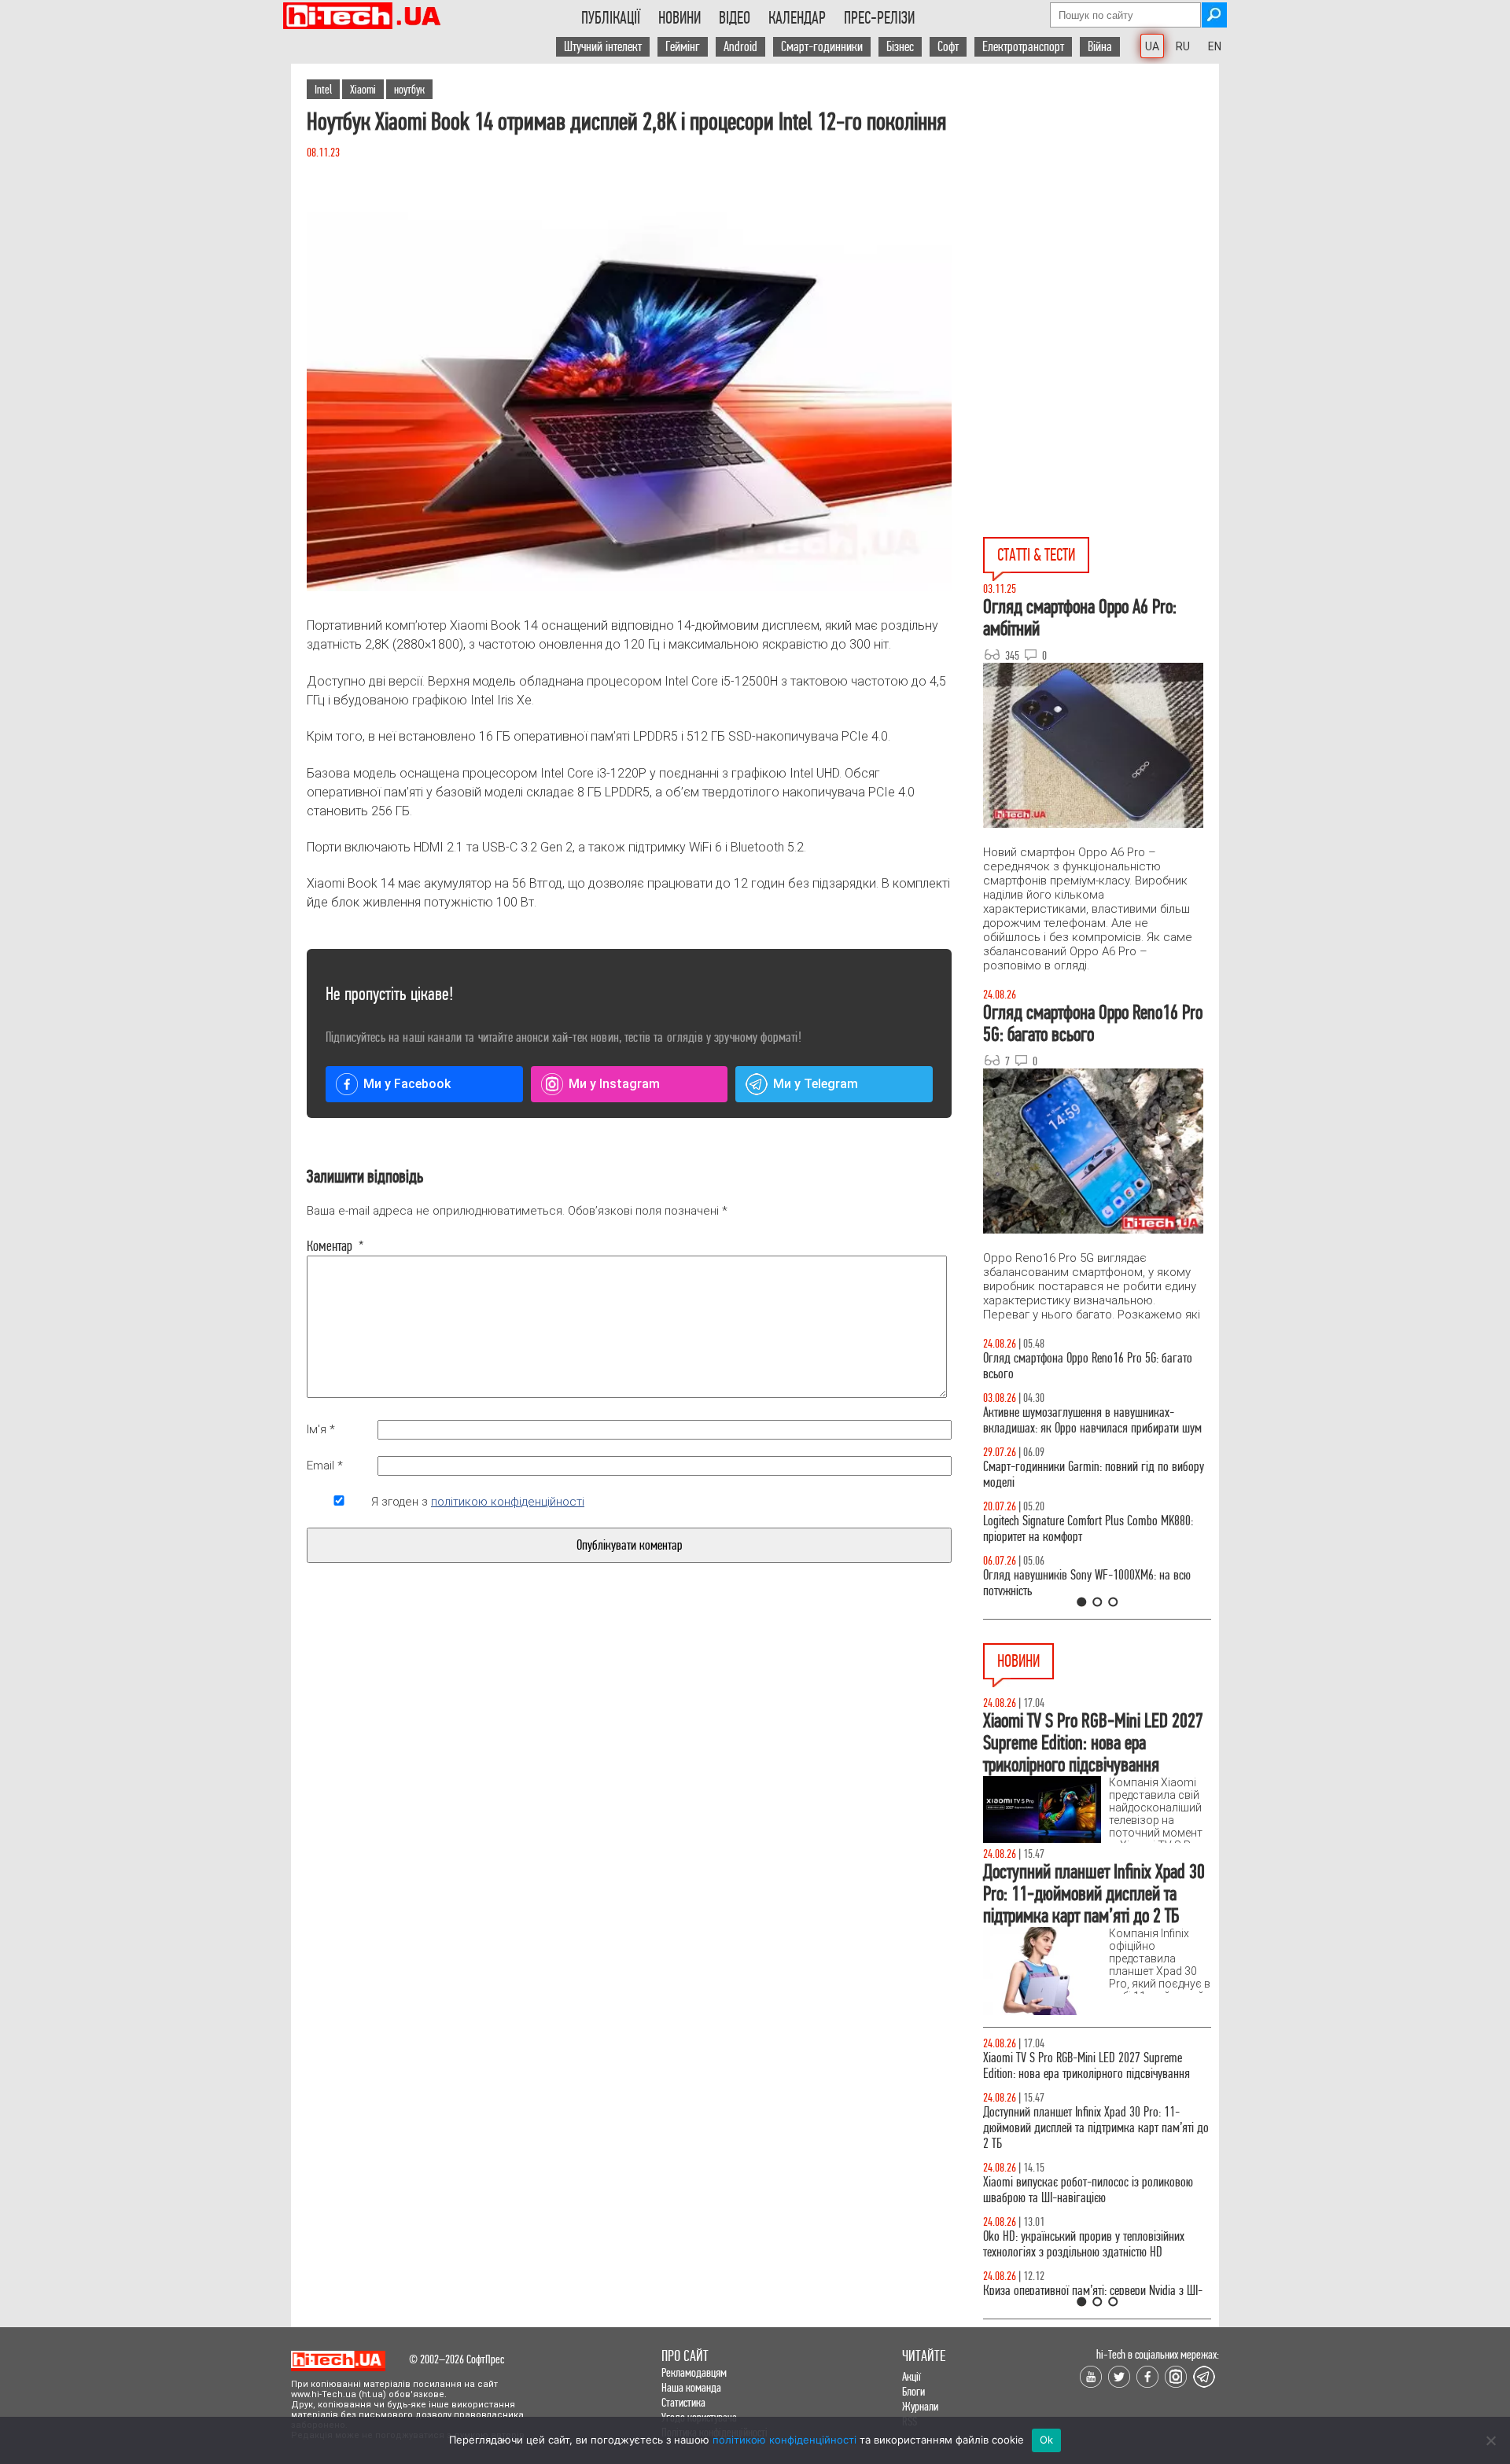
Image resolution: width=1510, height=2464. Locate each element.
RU (1183, 46)
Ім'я (321, 1429)
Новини (679, 18)
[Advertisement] (1101, 205)
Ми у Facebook (407, 1084)
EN (1215, 46)
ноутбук (409, 89)
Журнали (920, 2406)
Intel (323, 89)
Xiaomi (363, 89)
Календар (797, 18)
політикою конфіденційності (508, 1502)
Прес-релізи (879, 18)
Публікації (611, 18)
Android (740, 47)
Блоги (913, 2391)
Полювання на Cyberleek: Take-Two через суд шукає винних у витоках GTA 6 (1086, 2283)
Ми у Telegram (816, 1084)
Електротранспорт (1023, 47)
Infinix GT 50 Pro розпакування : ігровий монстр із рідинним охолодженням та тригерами (1097, 1529)
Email (325, 1466)
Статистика (683, 2402)
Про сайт (685, 2356)
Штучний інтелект (603, 47)
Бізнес (900, 47)
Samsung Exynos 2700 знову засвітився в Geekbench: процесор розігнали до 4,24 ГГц (1082, 2229)
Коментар (335, 1246)
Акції (912, 2376)
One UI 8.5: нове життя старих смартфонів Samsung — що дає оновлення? (1077, 1420)
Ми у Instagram (614, 1084)
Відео (735, 18)
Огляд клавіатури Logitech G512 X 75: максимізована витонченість (1068, 1475)
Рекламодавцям (694, 2372)
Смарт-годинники (822, 47)
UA (1152, 46)
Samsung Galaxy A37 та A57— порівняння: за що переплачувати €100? (1096, 1583)
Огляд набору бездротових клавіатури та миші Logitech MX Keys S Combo (1090, 1366)
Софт (948, 47)
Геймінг (683, 47)
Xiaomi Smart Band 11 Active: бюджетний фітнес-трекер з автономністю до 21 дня (1093, 2066)
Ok (1047, 2440)
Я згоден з (478, 1502)
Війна (1100, 47)
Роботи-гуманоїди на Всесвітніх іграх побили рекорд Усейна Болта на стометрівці (1086, 2174)
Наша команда (691, 2387)
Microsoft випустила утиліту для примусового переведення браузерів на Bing (1087, 2120)
